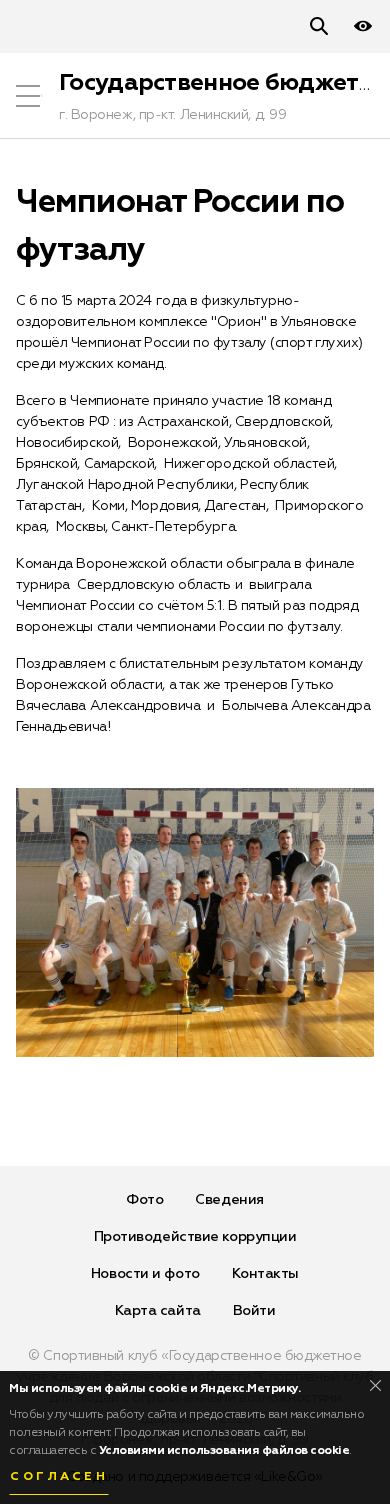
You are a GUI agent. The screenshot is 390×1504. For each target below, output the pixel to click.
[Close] (375, 1385)
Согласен (59, 1477)
